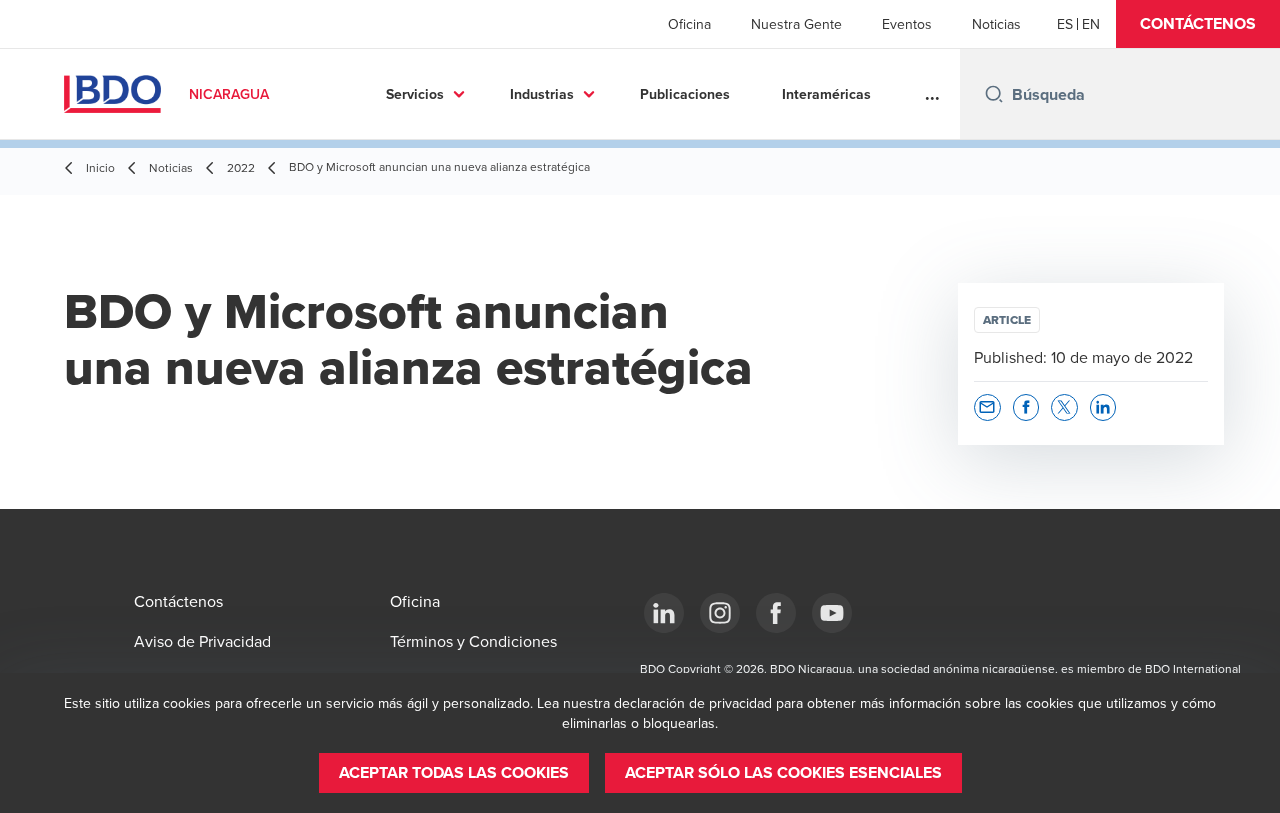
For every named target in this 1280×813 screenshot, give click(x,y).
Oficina (689, 24)
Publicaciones (685, 94)
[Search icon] (994, 94)
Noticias (996, 24)
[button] (1198, 24)
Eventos (907, 24)
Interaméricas (826, 94)
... (932, 94)
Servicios (415, 94)
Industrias (542, 94)
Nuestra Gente (796, 24)
